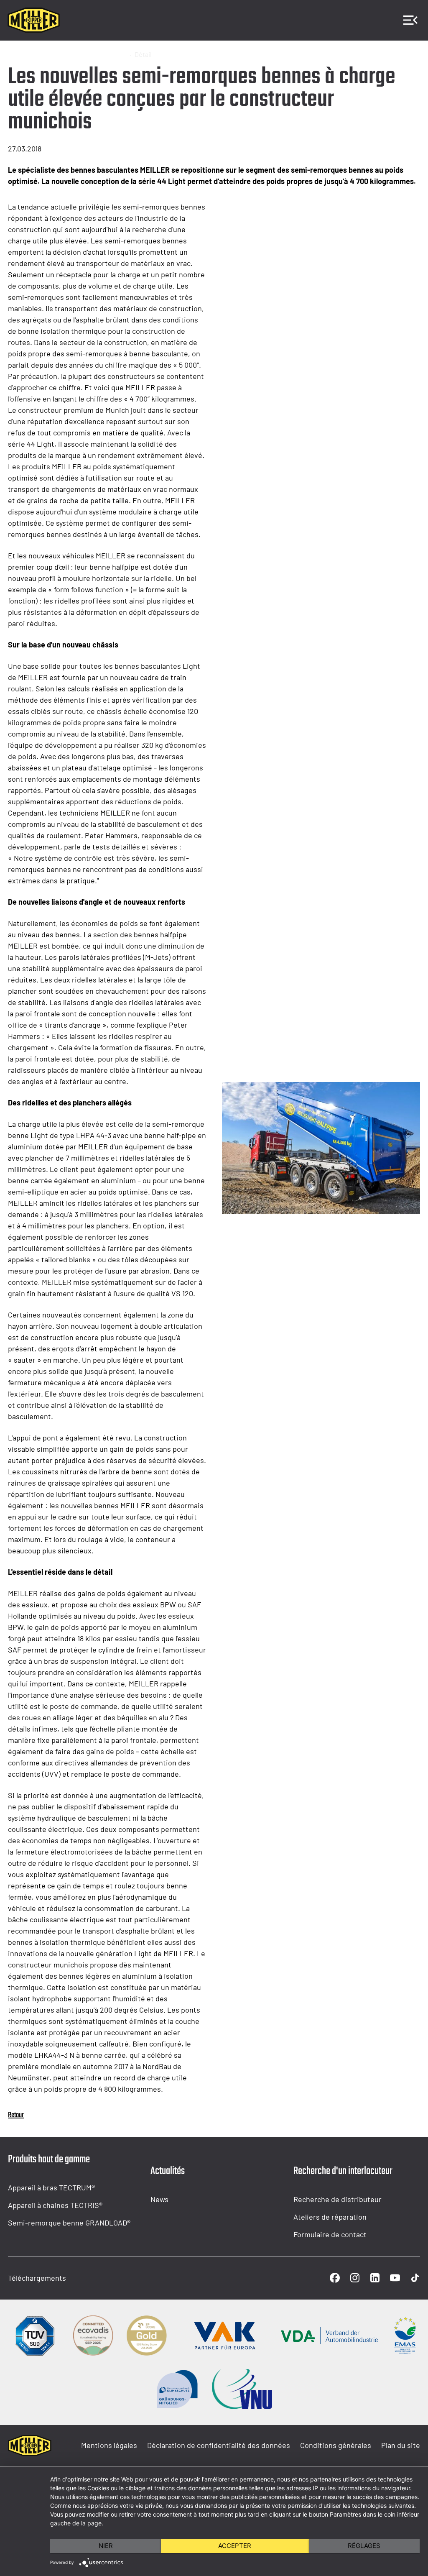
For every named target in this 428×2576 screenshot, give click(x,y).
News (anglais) (104, 54)
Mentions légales (109, 2445)
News (159, 2199)
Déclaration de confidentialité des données (219, 2445)
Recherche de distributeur (338, 2199)
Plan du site (401, 2445)
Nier (106, 2546)
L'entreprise (56, 54)
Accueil (19, 54)
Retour (16, 2115)
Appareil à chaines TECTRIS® (55, 2205)
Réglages (364, 2546)
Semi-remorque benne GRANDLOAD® (69, 2223)
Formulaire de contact (330, 2234)
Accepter (235, 2546)
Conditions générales (336, 2445)
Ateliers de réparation (330, 2217)
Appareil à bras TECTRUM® (51, 2187)
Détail (143, 54)
